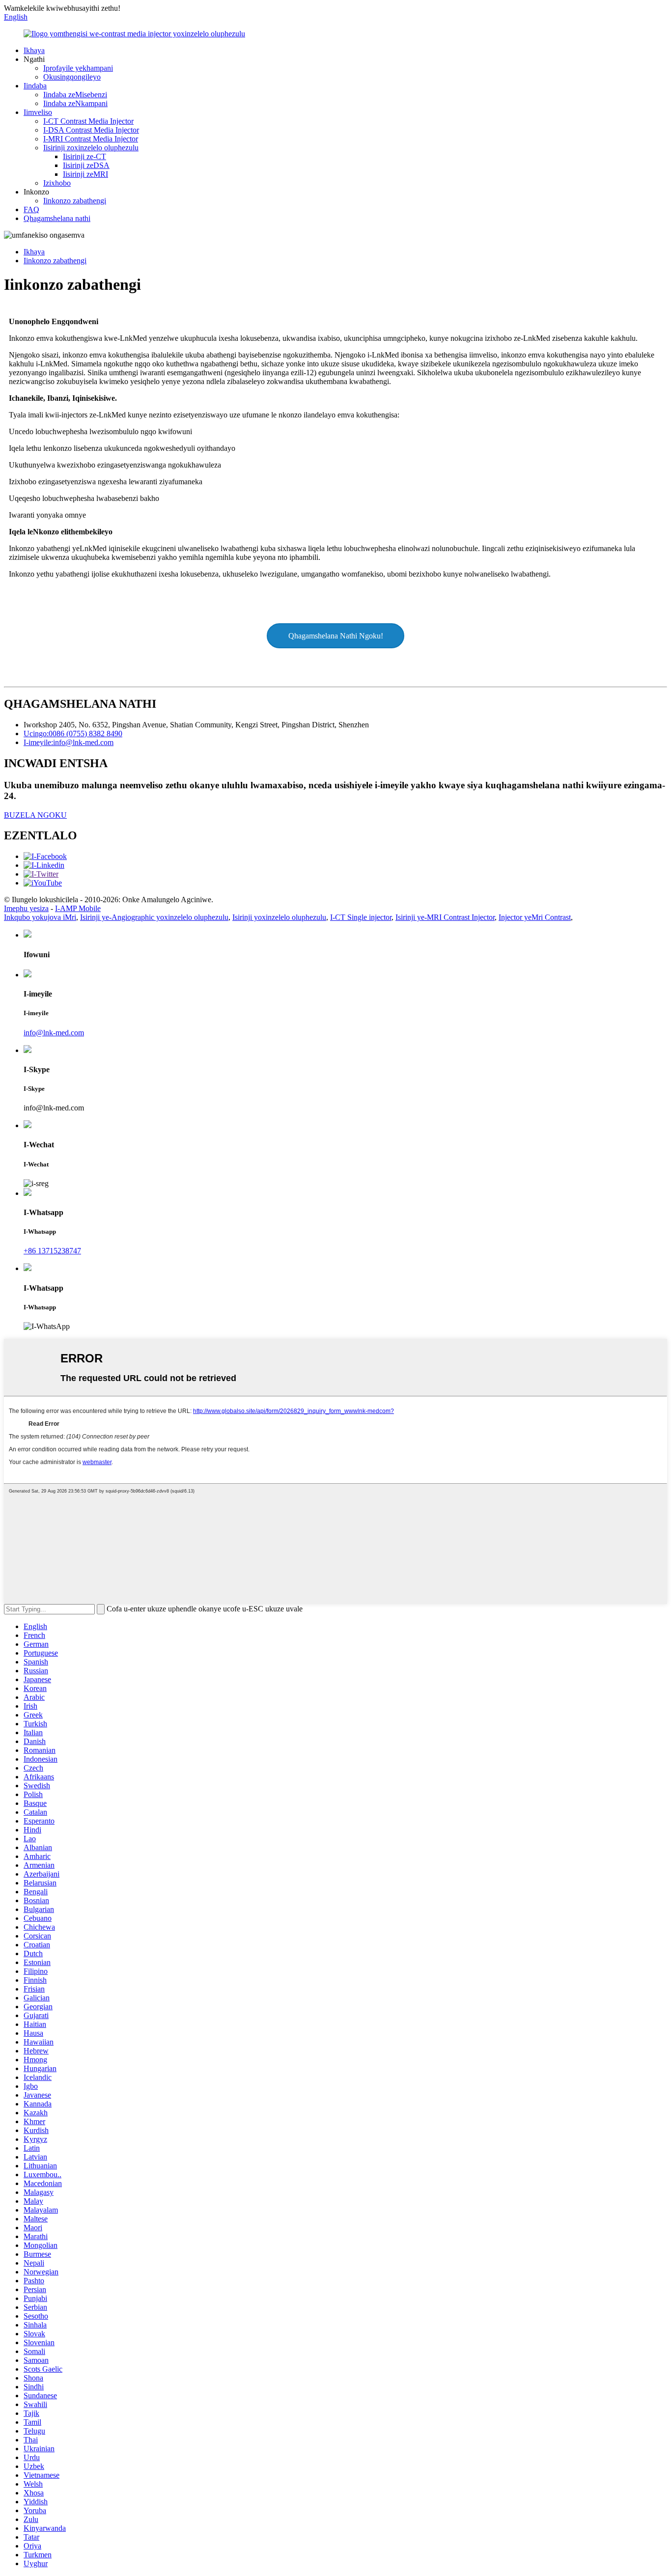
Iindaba (35, 86)
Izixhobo (57, 183)
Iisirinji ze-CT (84, 156)
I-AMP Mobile (78, 908)
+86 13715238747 (52, 1251)
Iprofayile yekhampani (78, 68)
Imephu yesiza (26, 908)
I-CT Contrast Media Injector (88, 121)
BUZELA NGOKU (35, 815)
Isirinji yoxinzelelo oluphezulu (279, 917)
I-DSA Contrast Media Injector (91, 130)
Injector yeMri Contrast (535, 917)
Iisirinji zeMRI (85, 174)
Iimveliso (38, 112)
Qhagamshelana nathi (57, 218)
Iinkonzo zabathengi (75, 201)
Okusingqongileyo (72, 77)
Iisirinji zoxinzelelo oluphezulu (91, 148)
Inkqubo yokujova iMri (40, 917)
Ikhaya (34, 50)
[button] (335, 636)
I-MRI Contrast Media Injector (91, 139)
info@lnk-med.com (54, 1033)
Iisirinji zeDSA (86, 165)
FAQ (31, 209)
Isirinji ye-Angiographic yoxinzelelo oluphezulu (154, 917)
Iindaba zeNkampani (75, 103)
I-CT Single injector (361, 917)
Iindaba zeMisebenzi (75, 95)
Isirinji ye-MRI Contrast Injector (445, 917)
